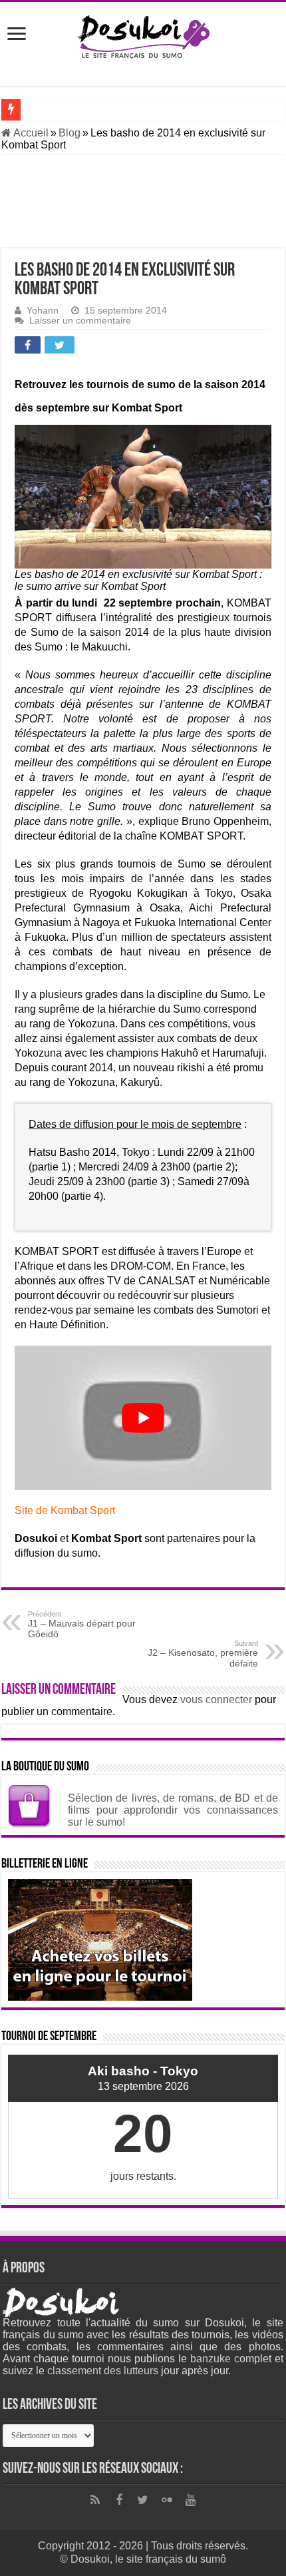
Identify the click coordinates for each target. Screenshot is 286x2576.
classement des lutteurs (103, 2371)
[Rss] (95, 2500)
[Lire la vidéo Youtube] (143, 1418)
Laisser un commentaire (80, 321)
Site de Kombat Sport (65, 1510)
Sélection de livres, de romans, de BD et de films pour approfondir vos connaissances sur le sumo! (173, 1810)
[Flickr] (167, 2500)
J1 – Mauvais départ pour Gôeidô (82, 1625)
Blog (70, 133)
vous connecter (216, 1699)
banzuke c (215, 2359)
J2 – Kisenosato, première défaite (203, 1654)
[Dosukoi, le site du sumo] (143, 35)
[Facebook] (119, 2500)
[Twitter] (143, 2500)
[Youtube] (191, 2500)
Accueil (30, 133)
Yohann (43, 311)
